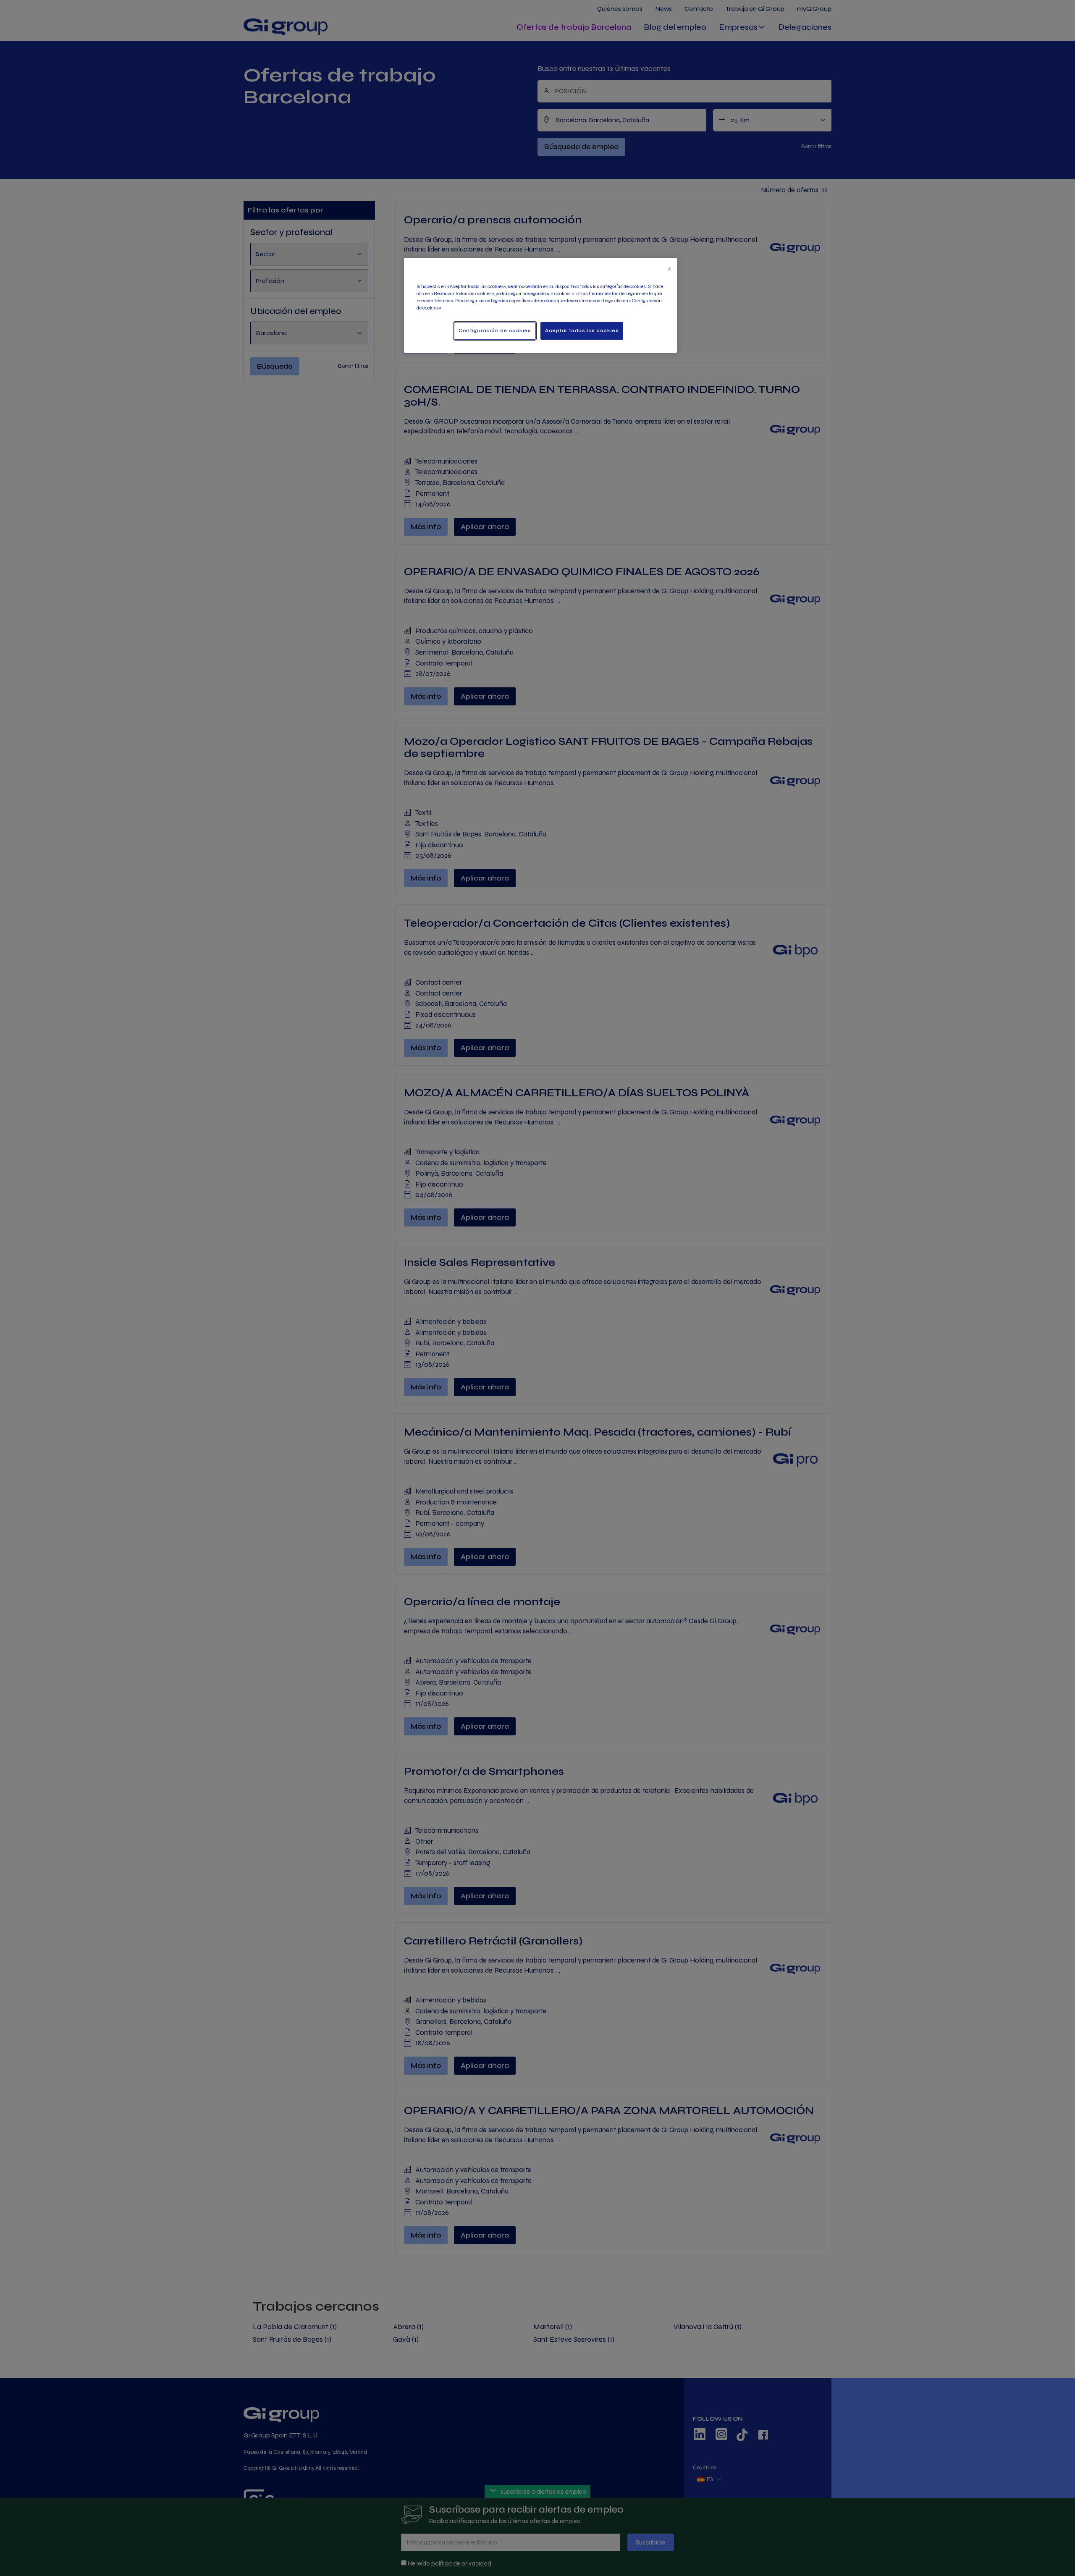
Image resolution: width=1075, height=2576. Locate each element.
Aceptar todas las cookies (582, 330)
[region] (540, 305)
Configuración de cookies (495, 330)
